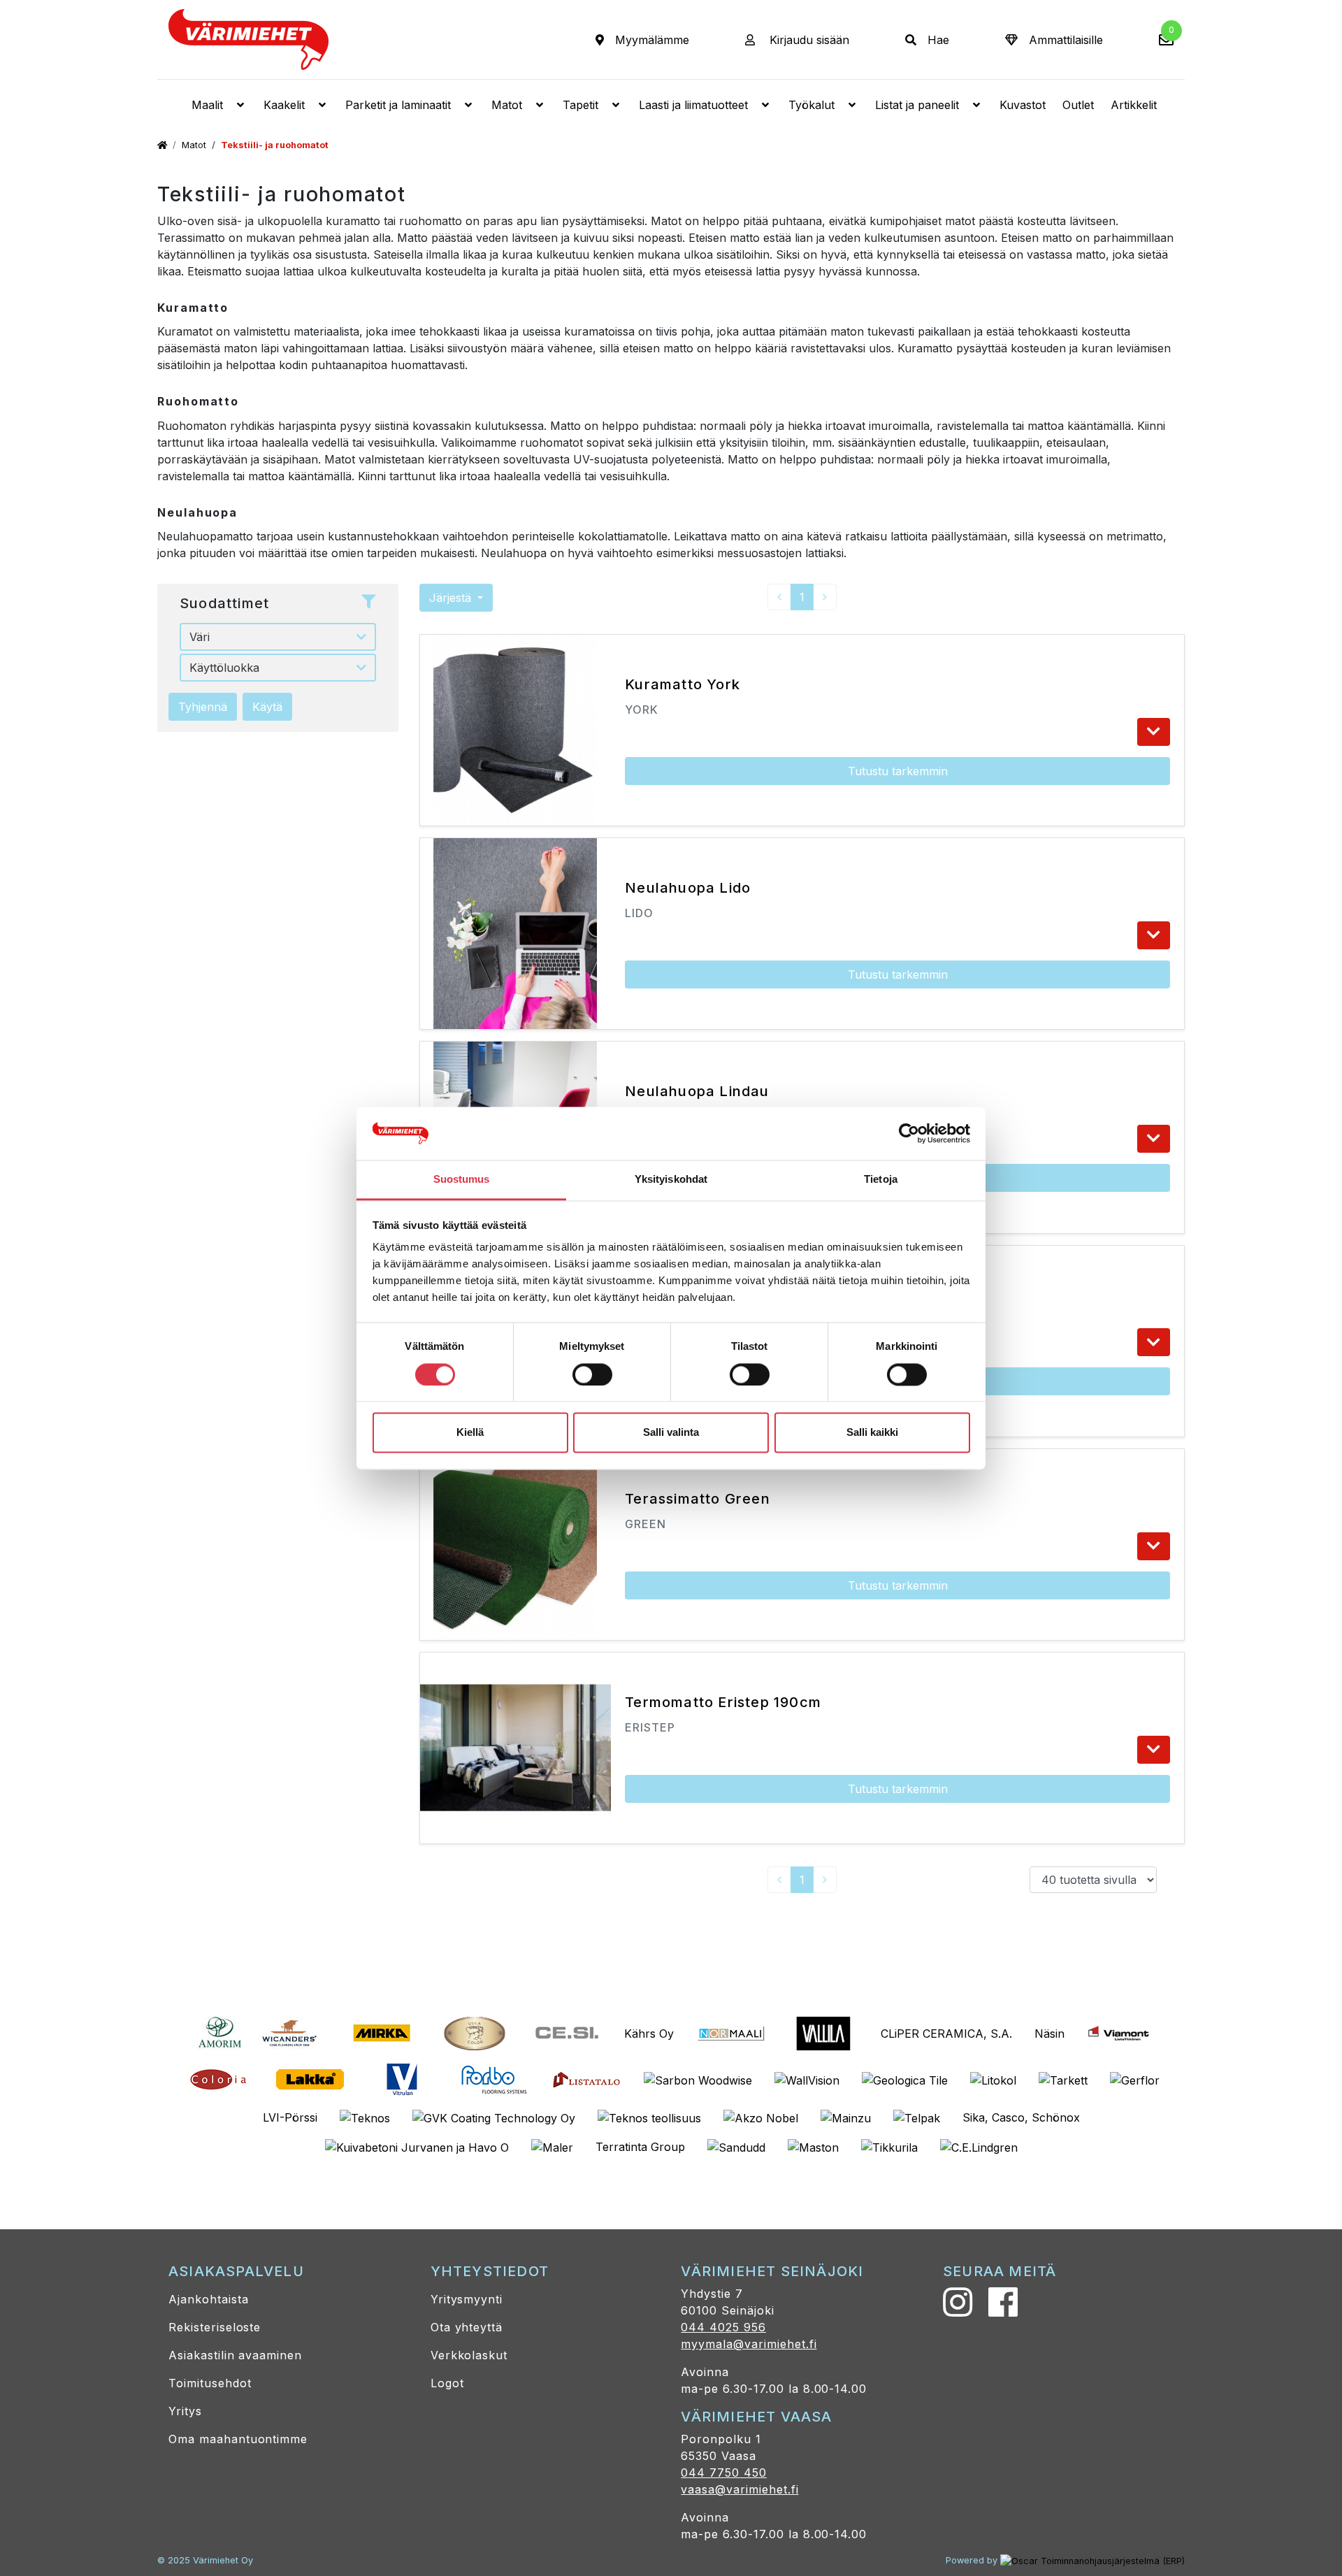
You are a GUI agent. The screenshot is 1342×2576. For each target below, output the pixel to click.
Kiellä (470, 1433)
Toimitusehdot (210, 2383)
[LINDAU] (1154, 1139)
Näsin (1049, 2034)
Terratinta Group (640, 2147)
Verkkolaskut (469, 2355)
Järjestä (452, 598)
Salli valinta (671, 1433)
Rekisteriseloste (215, 2327)
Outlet (1078, 105)
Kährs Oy (649, 2034)
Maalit (207, 105)
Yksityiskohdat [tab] (671, 1180)
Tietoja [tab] (881, 1180)
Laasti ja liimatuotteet (693, 105)
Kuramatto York (683, 684)
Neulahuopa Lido (688, 888)
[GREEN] (1154, 1546)
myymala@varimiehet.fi (749, 2344)
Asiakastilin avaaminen (235, 2355)
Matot (507, 105)
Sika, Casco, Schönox (1021, 2117)
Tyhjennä (203, 707)
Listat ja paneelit (917, 105)
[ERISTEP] (1154, 1750)
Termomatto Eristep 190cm (723, 1702)
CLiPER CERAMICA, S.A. (946, 2034)
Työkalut (811, 105)
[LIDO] (1154, 935)
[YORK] (1154, 732)
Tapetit (580, 105)
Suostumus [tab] (462, 1180)
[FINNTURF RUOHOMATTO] (1154, 1342)
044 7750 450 (724, 2473)
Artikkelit (1134, 105)
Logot (447, 2383)
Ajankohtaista (208, 2299)
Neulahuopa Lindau (697, 1091)
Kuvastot (1023, 105)
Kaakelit (284, 105)
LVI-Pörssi (290, 2117)
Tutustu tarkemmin (898, 771)
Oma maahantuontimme (238, 2439)
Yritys (185, 2411)
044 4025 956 (723, 2327)
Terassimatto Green (698, 1499)
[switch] (592, 1374)
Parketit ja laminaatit (398, 105)
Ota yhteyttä (467, 2327)
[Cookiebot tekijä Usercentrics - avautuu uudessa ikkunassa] (909, 1133)
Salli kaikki (872, 1433)
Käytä (267, 707)
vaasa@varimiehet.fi (739, 2489)
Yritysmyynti (467, 2299)
